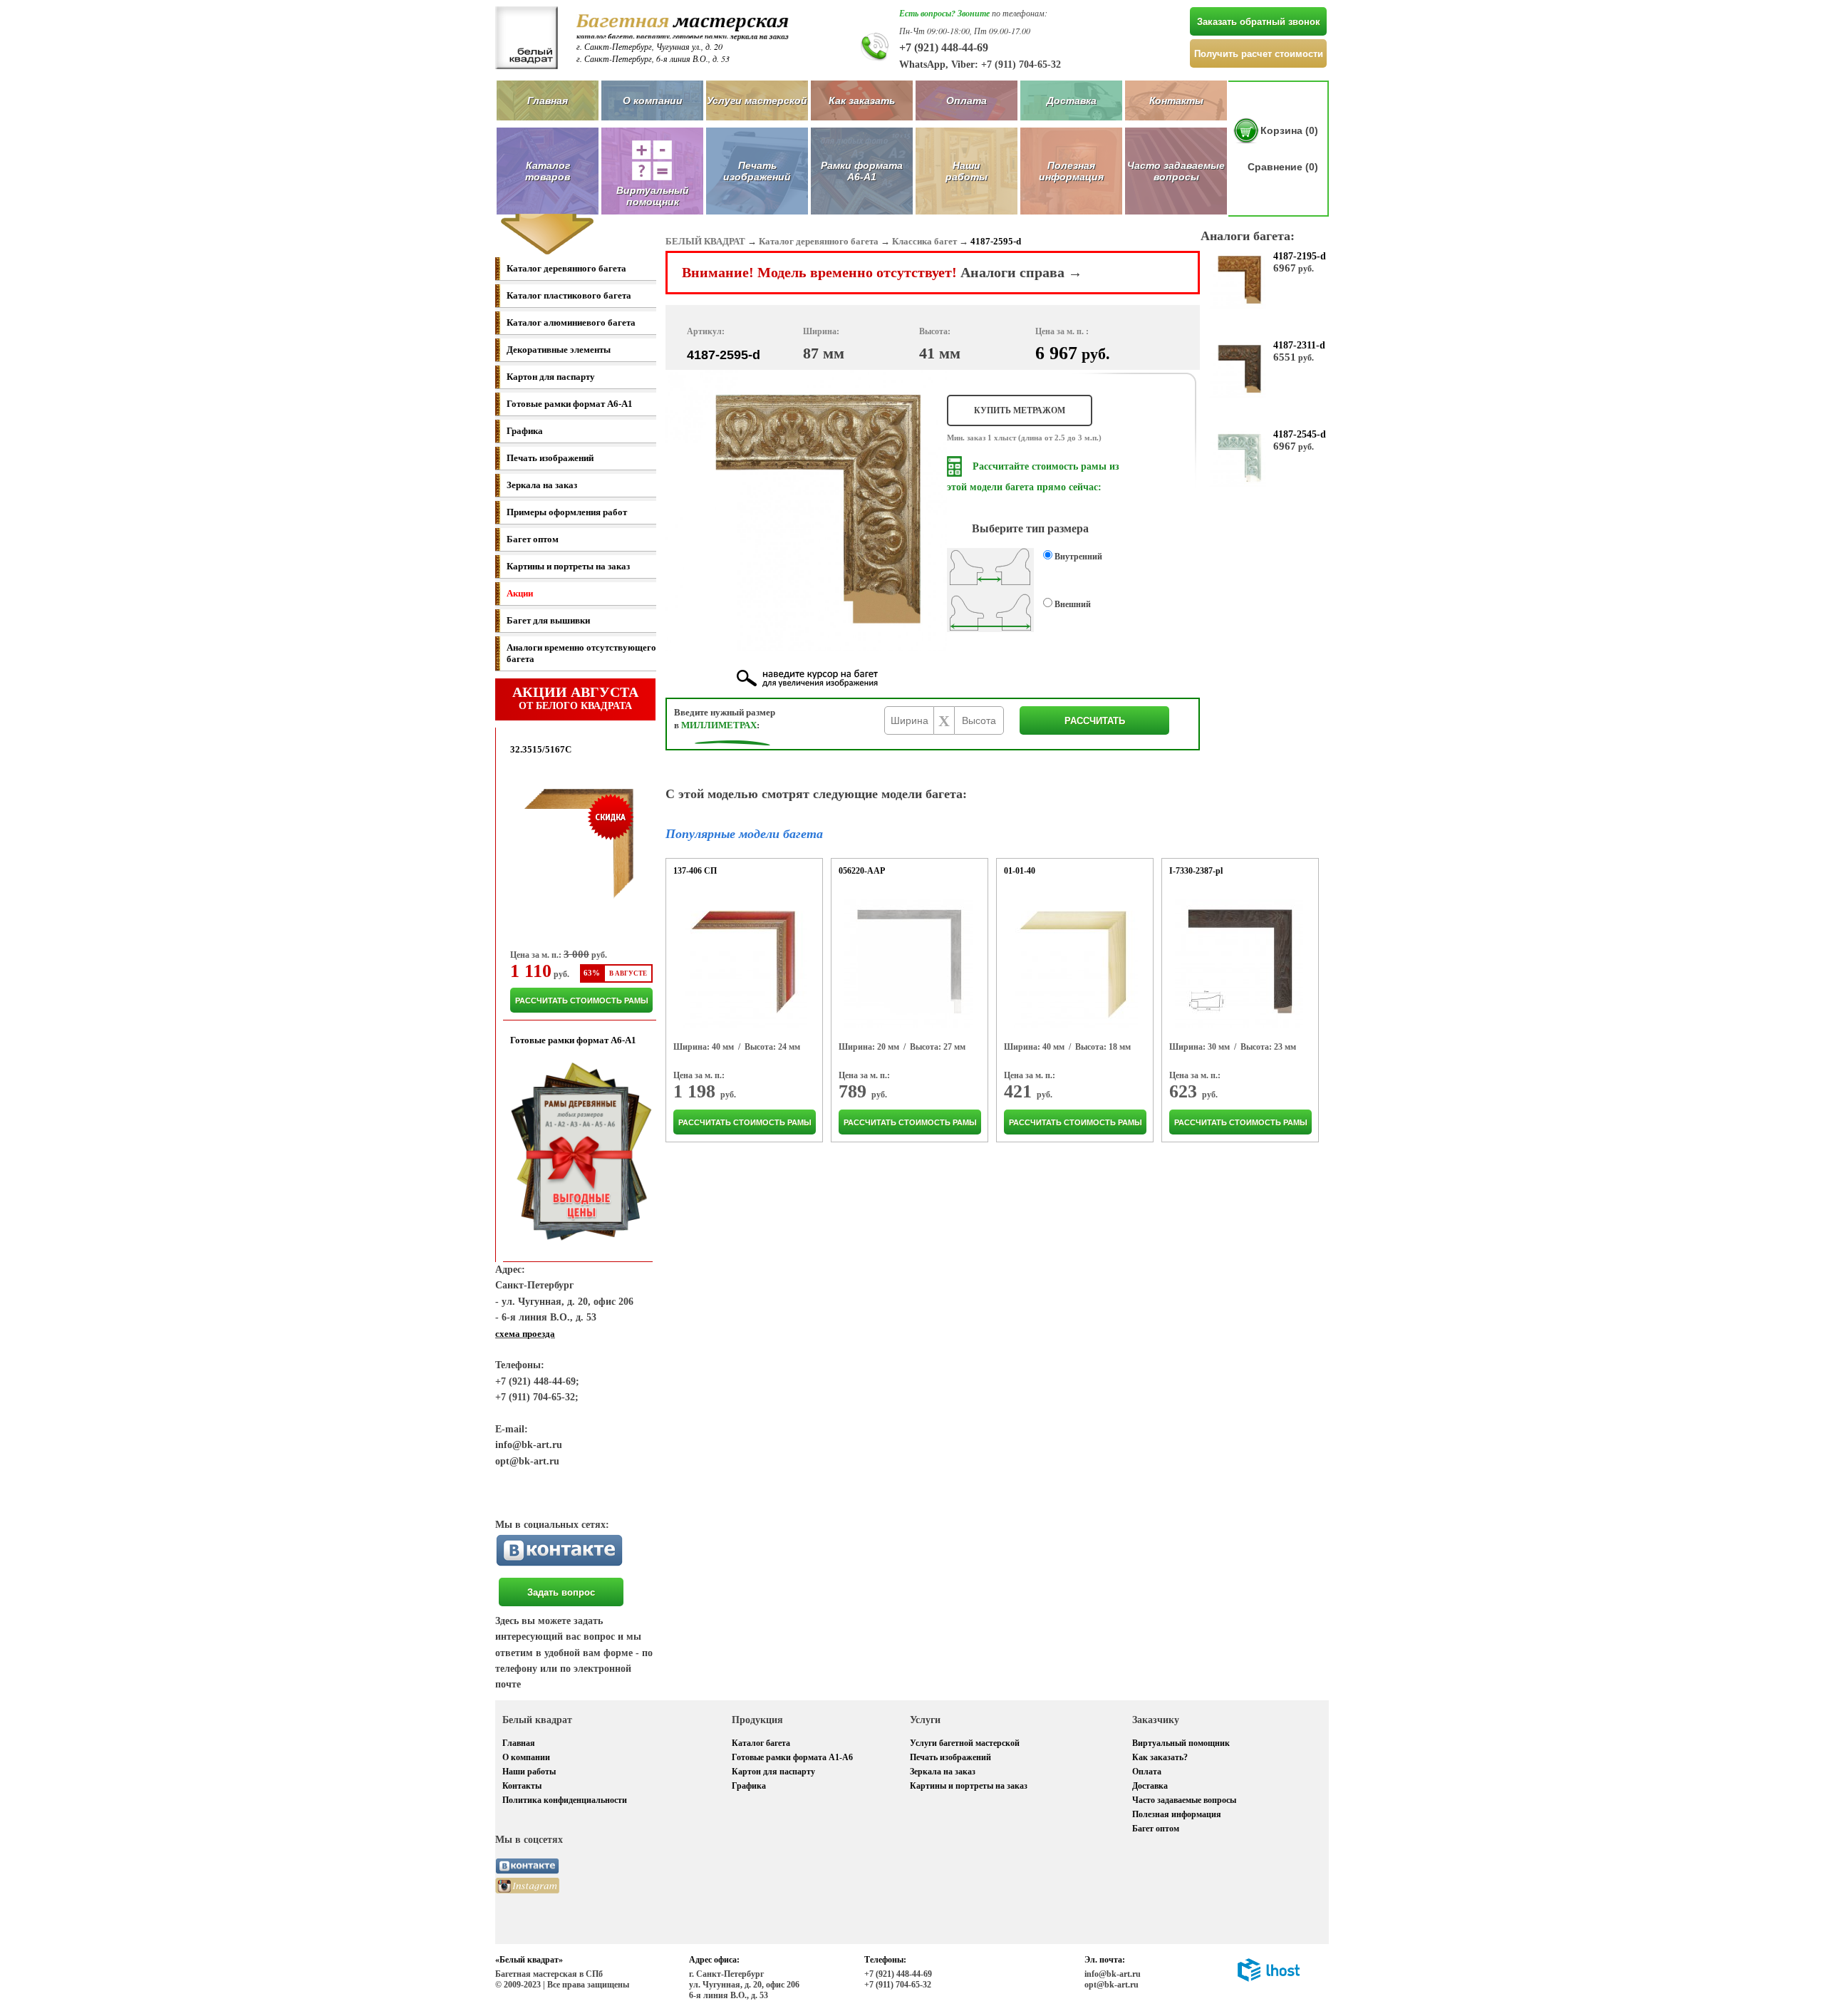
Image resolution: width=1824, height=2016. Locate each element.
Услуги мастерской (757, 100)
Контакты (1176, 100)
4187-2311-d (1299, 345)
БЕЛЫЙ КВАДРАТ (705, 241)
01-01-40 (1020, 871)
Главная (548, 100)
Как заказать (862, 100)
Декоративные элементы (559, 350)
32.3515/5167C (541, 749)
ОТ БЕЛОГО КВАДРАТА (575, 698)
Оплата (967, 100)
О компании (653, 100)
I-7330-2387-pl (1196, 871)
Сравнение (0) (1283, 167)
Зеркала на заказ (542, 485)
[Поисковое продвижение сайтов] (1269, 1979)
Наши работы (967, 171)
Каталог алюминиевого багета (571, 322)
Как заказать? (1160, 1757)
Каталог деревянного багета (566, 268)
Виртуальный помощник (1181, 1743)
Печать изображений (757, 171)
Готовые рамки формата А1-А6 (792, 1757)
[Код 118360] (1239, 963)
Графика (525, 431)
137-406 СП (695, 871)
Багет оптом (533, 539)
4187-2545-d (1300, 434)
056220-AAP (862, 871)
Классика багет (924, 241)
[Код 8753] (743, 963)
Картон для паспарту (551, 377)
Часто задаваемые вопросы (1176, 171)
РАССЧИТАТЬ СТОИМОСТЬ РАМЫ (582, 1001)
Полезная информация (1071, 171)
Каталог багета (761, 1743)
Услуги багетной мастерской (965, 1743)
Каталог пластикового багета (569, 295)
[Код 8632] (1074, 963)
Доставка (1072, 100)
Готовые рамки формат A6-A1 (570, 404)
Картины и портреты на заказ (568, 566)
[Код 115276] (908, 963)
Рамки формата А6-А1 (862, 171)
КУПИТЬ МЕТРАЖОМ (1020, 410)
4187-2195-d (1300, 256)
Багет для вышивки (548, 620)
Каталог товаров (548, 171)
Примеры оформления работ (567, 512)
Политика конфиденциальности (565, 1800)
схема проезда (525, 1334)
